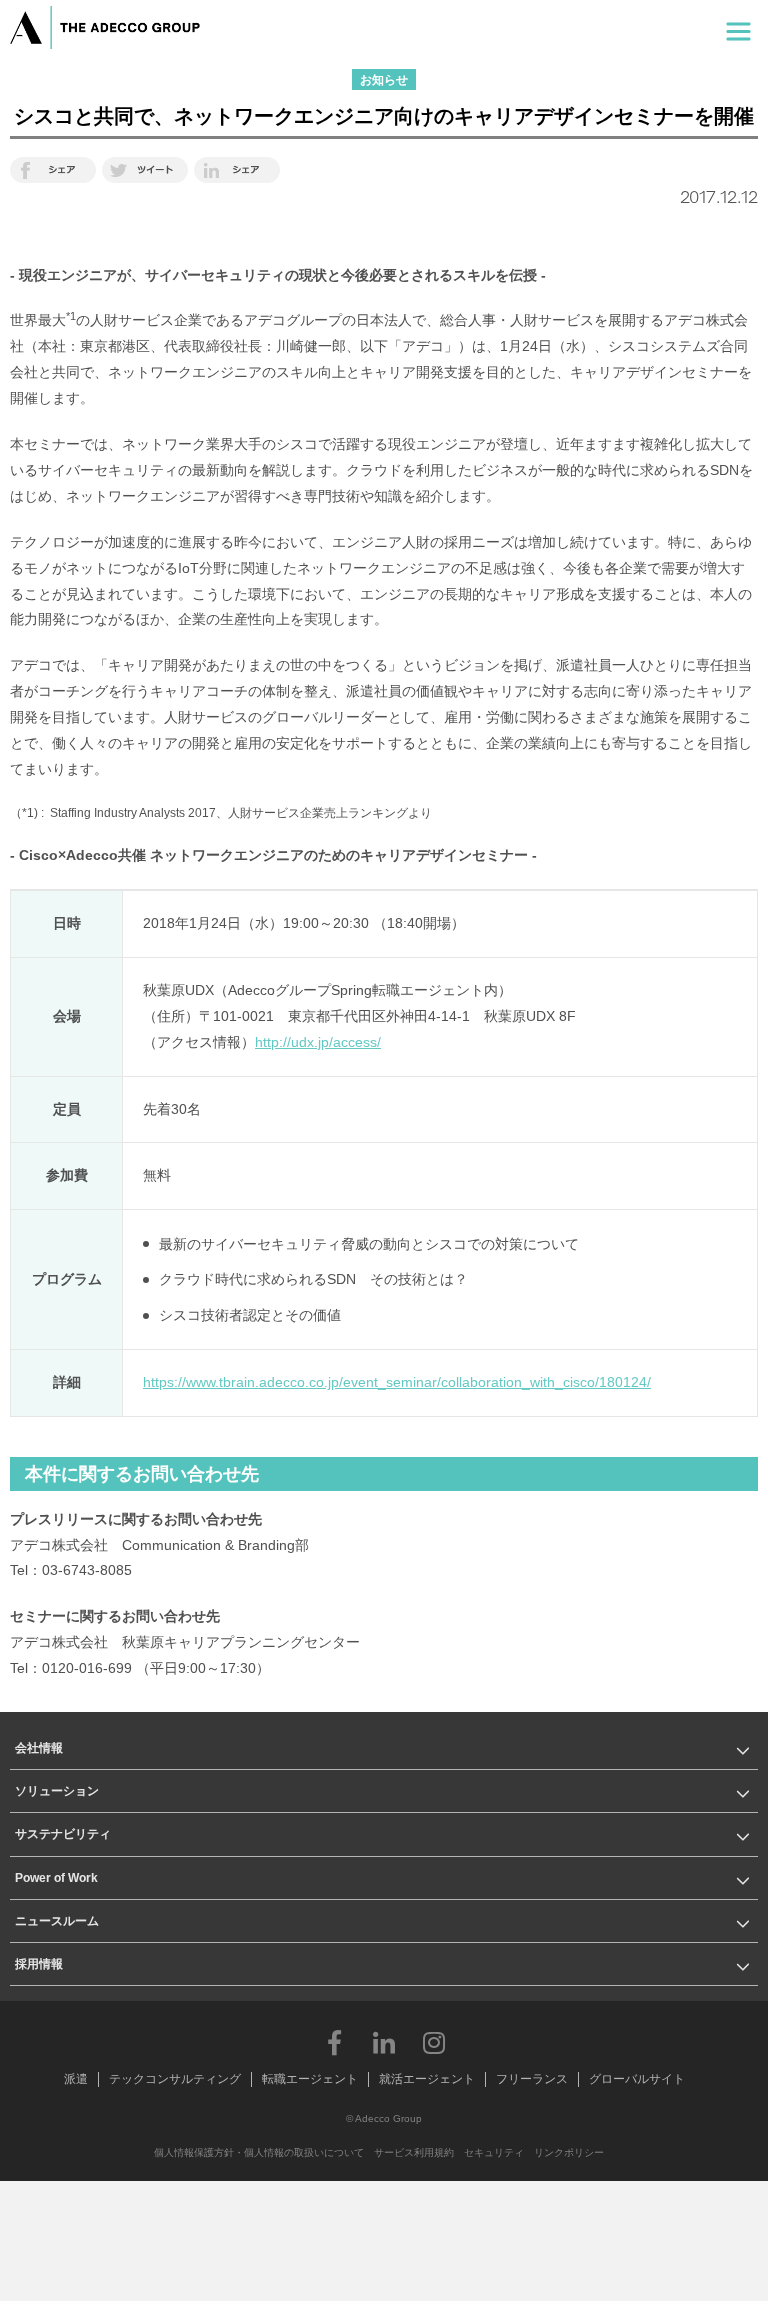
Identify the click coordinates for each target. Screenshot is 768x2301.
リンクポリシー (569, 2152)
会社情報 (39, 1748)
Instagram (434, 2042)
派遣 (76, 2079)
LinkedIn (384, 2042)
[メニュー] (738, 27)
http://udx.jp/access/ (318, 1042)
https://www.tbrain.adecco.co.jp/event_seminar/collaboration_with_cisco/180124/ (397, 1382)
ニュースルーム (57, 1921)
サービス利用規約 (414, 2152)
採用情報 (39, 1964)
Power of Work (56, 1878)
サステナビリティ (63, 1834)
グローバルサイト (637, 2079)
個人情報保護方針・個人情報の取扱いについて (259, 2152)
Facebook (334, 2042)
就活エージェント (427, 2079)
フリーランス (532, 2079)
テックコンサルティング (175, 2079)
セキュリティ (494, 2152)
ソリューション (57, 1791)
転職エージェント (310, 2079)
